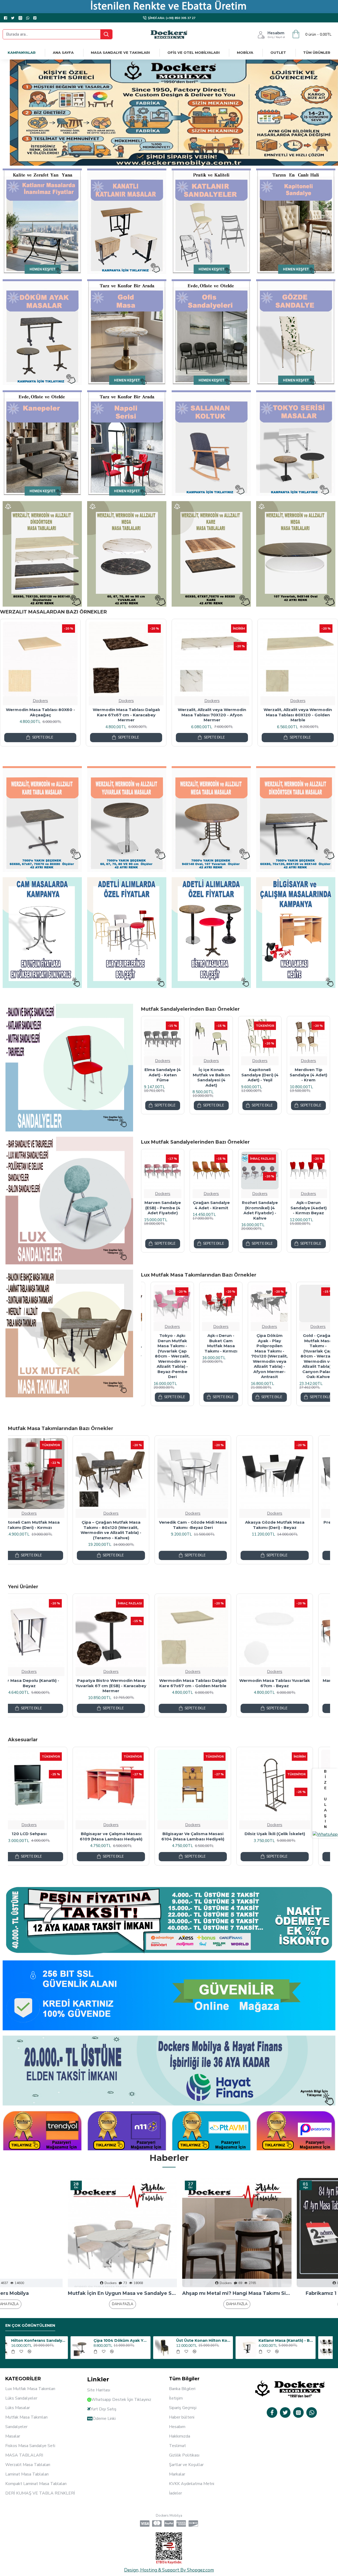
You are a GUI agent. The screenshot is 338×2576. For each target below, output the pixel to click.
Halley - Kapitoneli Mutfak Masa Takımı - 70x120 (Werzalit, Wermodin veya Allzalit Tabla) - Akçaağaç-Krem (211, 1354)
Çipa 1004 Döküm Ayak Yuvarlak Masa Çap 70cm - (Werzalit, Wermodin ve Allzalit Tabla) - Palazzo (56, 2340)
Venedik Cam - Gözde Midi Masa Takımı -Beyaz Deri (46, 1525)
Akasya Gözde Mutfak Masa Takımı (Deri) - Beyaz (128, 1525)
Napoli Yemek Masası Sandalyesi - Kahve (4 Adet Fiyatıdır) (195, 1213)
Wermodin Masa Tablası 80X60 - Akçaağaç (183, 712)
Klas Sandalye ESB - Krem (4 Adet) (292, 1208)
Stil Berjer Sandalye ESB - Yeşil (244, 1208)
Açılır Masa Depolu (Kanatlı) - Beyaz (292, 1683)
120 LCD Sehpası (292, 1834)
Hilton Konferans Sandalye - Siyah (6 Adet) (303, 2340)
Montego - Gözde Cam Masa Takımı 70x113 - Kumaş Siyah (309, 1343)
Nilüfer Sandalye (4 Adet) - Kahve (147, 1205)
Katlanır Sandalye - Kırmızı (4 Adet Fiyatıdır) (195, 1075)
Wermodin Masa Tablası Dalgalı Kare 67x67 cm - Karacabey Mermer (269, 715)
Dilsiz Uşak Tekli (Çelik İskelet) (128, 1834)
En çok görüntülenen (30, 2326)
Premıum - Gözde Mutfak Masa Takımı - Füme (210, 1525)
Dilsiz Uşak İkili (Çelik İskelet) (46, 1834)
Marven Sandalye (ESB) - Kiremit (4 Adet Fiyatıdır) (46, 1683)
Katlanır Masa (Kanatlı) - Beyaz (221, 2340)
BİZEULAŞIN (325, 1799)
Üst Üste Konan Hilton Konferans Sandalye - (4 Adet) (138, 2340)
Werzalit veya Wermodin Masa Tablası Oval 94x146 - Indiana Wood (97, 715)
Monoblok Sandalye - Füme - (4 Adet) (147, 1075)
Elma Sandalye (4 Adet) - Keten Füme (244, 1075)
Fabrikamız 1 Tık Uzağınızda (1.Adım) (169, 2293)
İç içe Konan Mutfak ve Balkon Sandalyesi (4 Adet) (292, 1077)
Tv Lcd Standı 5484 (210, 1834)
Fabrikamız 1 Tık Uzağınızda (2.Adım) (55, 2293)
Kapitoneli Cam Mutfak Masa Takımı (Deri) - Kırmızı (292, 1525)
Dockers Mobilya (283, 2293)
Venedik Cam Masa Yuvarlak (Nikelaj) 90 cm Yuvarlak (128, 1683)
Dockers (12, 701)
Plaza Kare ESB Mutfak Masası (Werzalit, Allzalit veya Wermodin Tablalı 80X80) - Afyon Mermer (210, 1686)
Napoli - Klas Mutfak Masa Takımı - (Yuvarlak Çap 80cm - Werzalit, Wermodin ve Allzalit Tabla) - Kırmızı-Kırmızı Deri (163, 1356)
